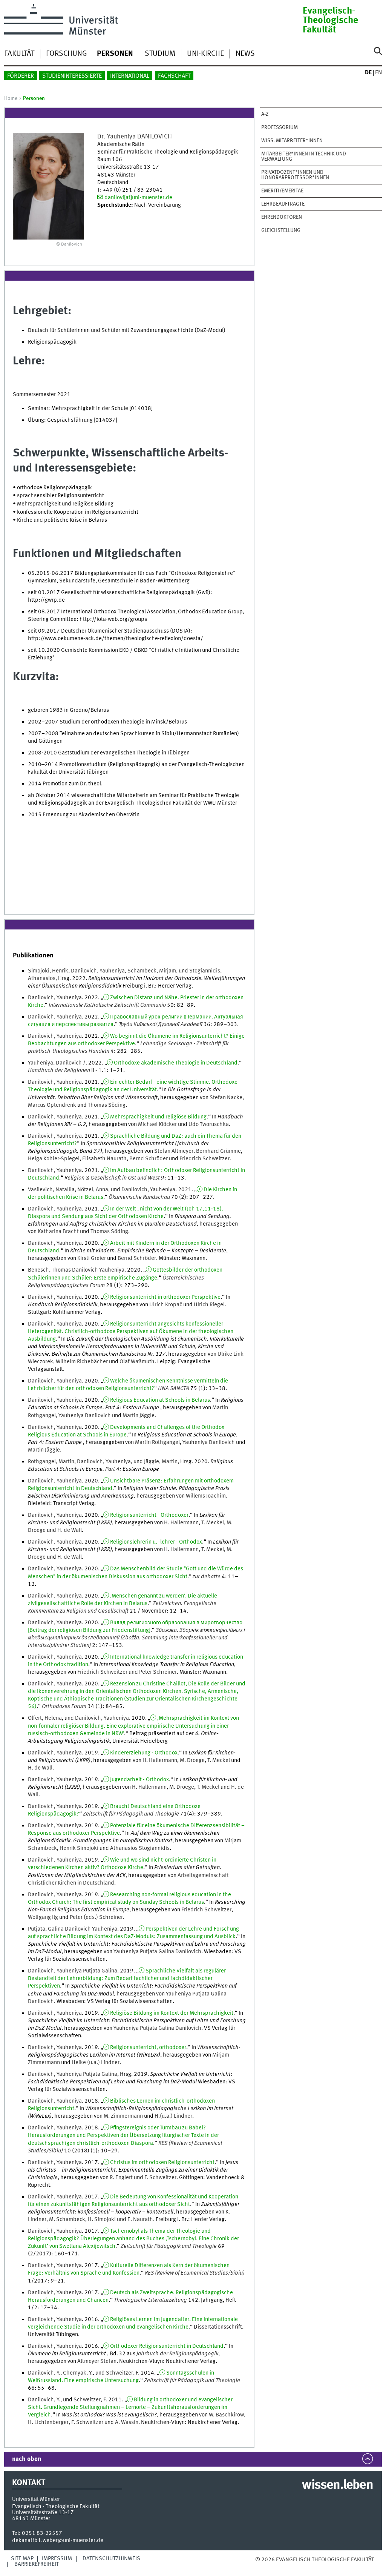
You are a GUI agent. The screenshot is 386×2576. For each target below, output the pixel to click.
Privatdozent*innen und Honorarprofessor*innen (295, 175)
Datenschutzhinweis (111, 2559)
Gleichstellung (281, 230)
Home (11, 98)
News (245, 54)
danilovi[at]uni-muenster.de (138, 198)
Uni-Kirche (205, 54)
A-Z (265, 114)
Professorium (280, 127)
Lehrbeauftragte (283, 204)
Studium (160, 54)
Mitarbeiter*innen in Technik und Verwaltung (304, 157)
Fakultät (19, 54)
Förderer (21, 76)
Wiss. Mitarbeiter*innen (292, 141)
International (130, 76)
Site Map (22, 2559)
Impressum (57, 2559)
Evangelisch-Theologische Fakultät (330, 21)
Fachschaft (174, 76)
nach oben (27, 2459)
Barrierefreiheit (37, 2564)
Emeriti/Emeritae (282, 191)
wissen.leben (337, 2485)
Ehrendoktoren (282, 217)
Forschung (67, 54)
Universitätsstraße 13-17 (43, 2513)
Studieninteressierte (72, 76)
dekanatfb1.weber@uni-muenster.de (58, 2541)
